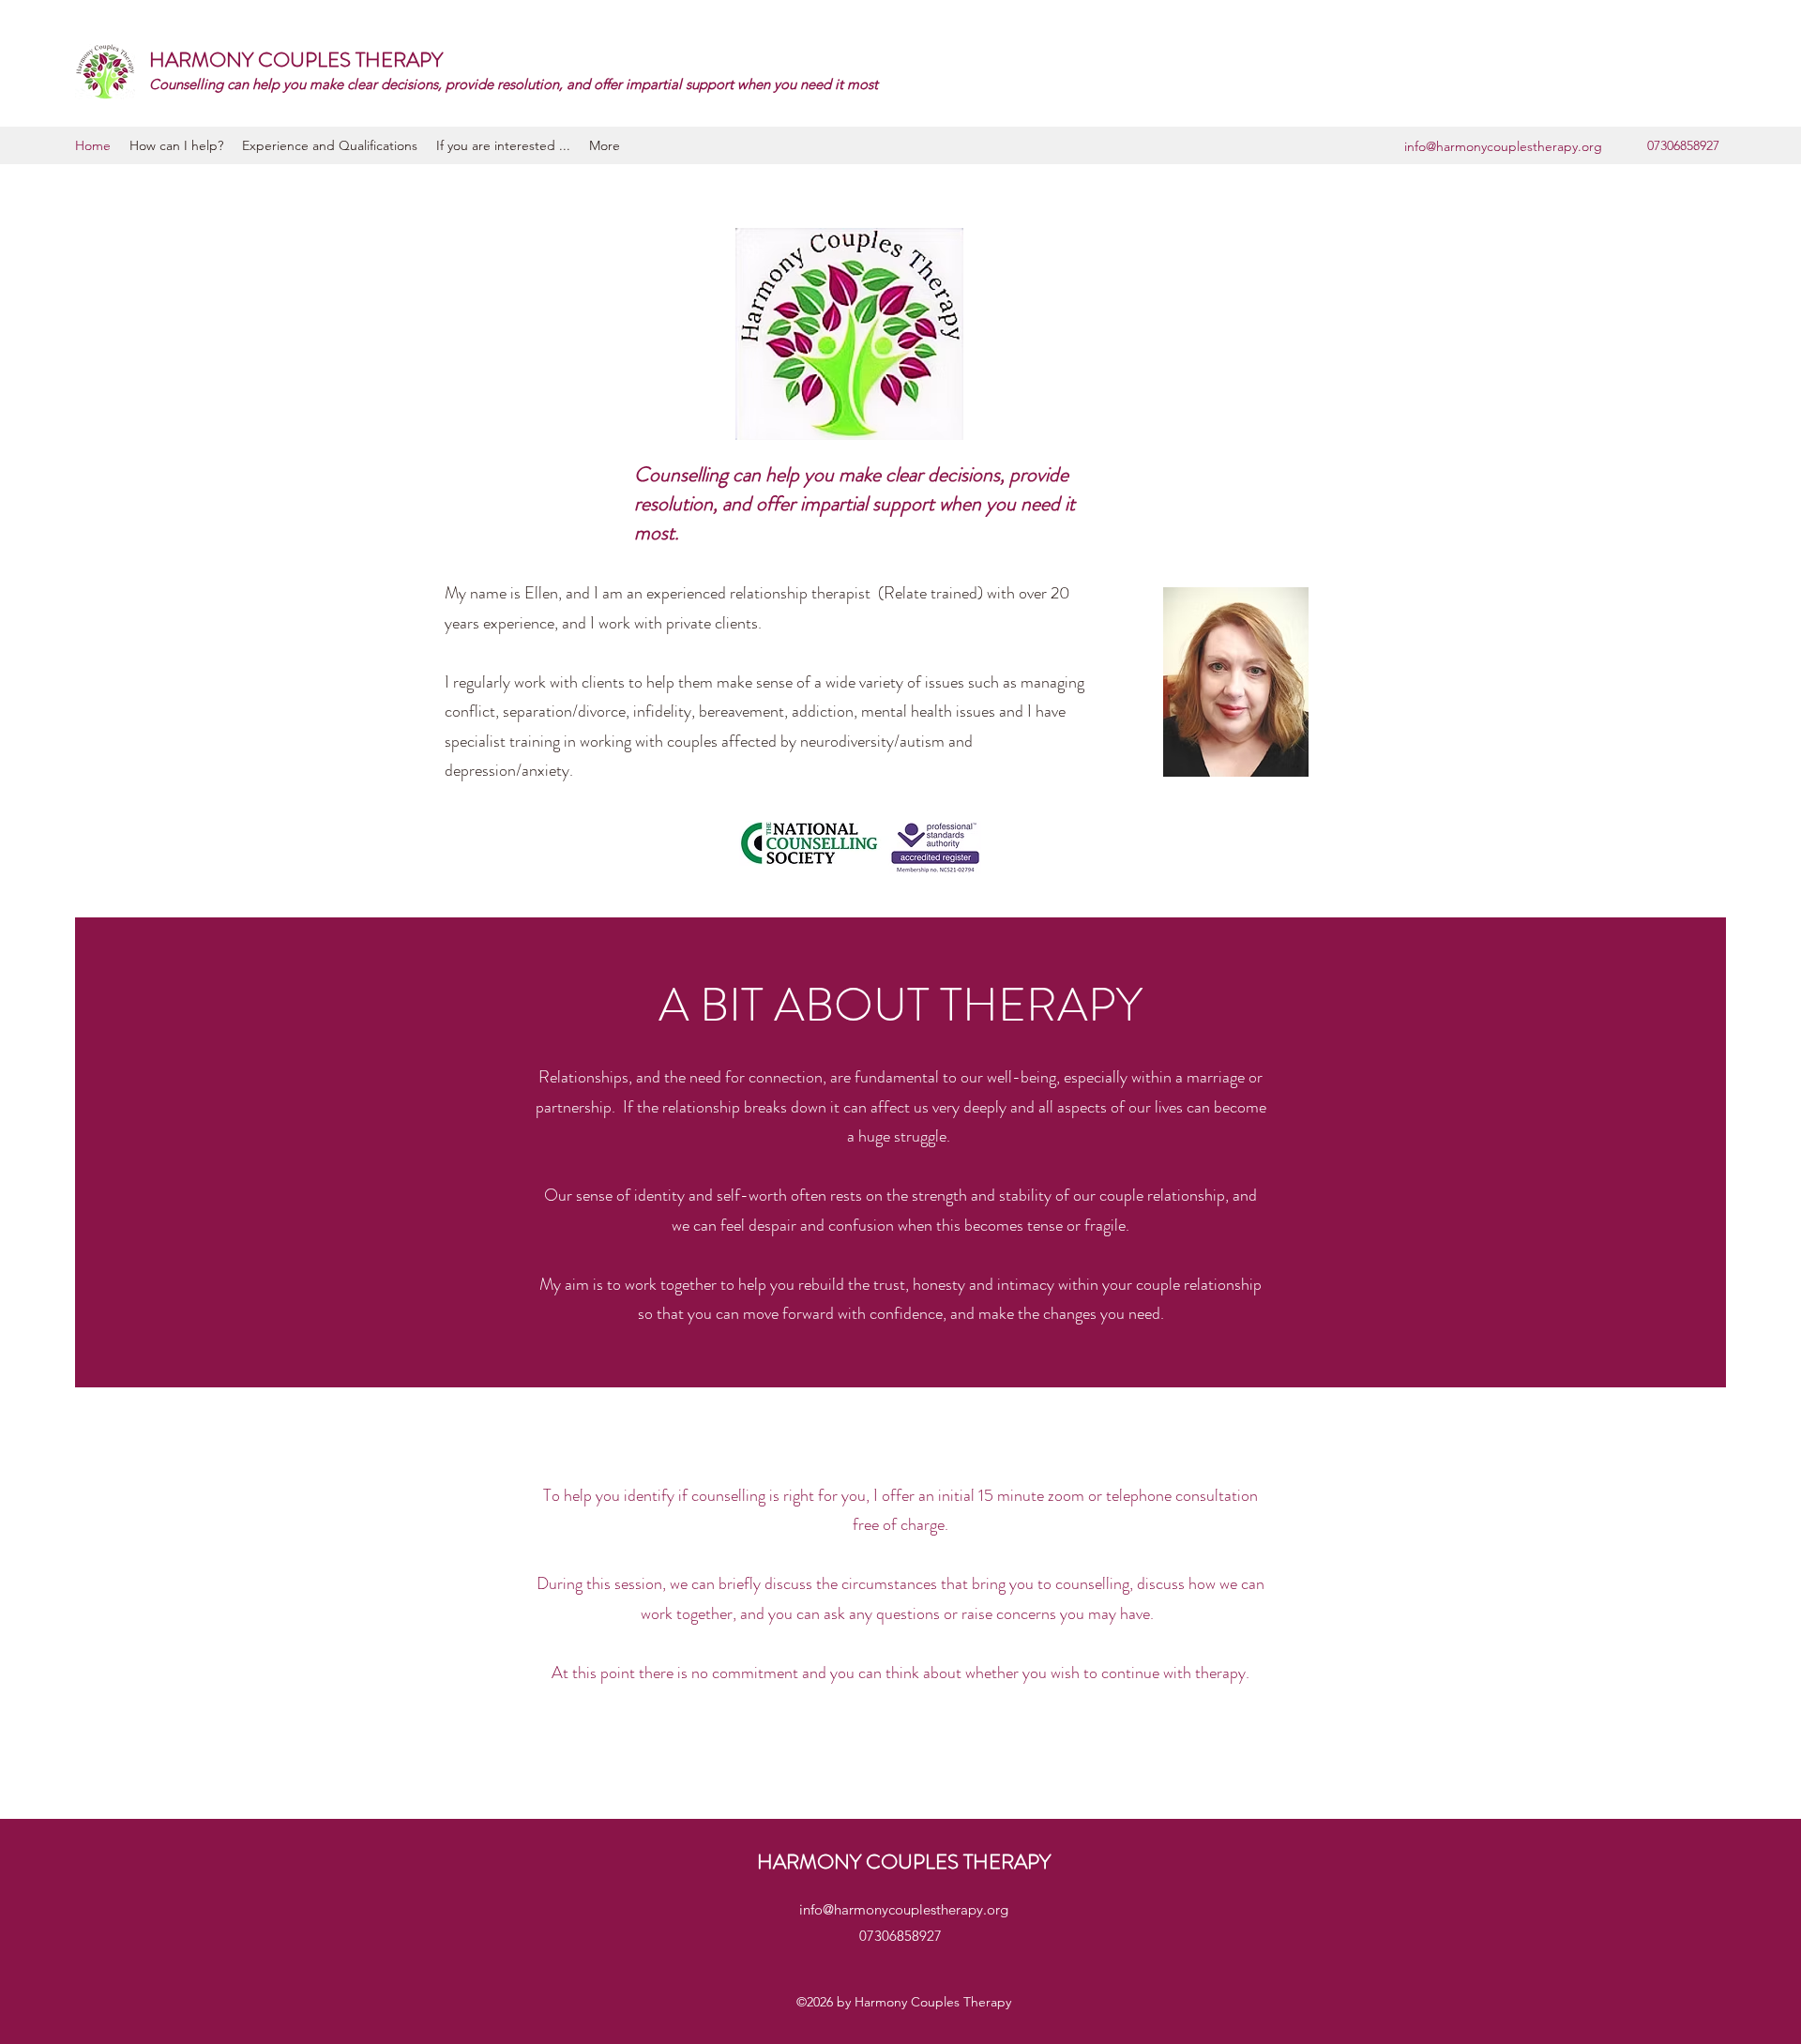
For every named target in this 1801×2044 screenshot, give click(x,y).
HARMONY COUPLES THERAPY (296, 60)
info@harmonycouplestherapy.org (1503, 146)
